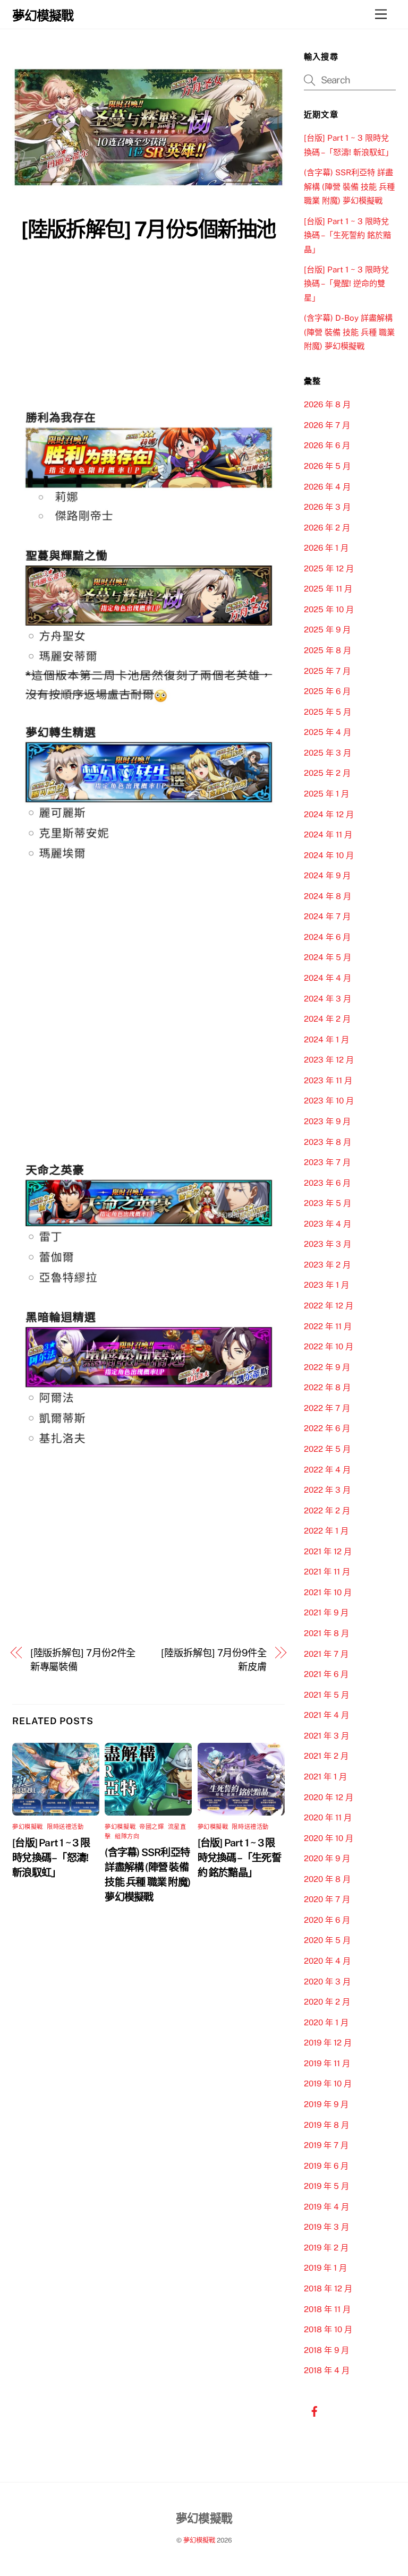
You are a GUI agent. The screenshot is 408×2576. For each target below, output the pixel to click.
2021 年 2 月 (326, 1756)
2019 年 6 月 (326, 2166)
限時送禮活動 (65, 1827)
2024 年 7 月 (327, 916)
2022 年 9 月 (327, 1367)
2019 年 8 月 (326, 2125)
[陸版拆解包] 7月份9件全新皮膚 (214, 1660)
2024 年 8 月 (328, 896)
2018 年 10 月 (328, 2329)
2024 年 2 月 (327, 1019)
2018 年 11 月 (327, 2309)
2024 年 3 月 (328, 999)
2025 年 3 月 (328, 753)
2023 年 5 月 (328, 1203)
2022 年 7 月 (327, 1408)
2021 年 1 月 (325, 1777)
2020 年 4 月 (327, 1961)
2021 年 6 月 (326, 1674)
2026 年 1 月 (326, 548)
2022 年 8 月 (327, 1387)
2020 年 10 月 (329, 1838)
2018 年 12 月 (328, 2288)
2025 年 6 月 (327, 691)
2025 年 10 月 (329, 609)
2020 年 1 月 (326, 2022)
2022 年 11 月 (328, 1326)
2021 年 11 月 (327, 1572)
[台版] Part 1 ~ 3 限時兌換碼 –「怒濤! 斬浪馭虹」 (51, 1858)
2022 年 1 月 (326, 1531)
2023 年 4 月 (328, 1224)
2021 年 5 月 (326, 1695)
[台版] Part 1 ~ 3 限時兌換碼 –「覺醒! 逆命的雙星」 (346, 284)
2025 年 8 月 (328, 650)
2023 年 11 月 (328, 1080)
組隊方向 (127, 1836)
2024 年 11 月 (328, 835)
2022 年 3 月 (327, 1490)
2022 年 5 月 (327, 1449)
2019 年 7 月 (326, 2145)
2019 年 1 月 (325, 2268)
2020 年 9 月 (327, 1858)
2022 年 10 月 (329, 1346)
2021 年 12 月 (328, 1551)
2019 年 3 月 (326, 2227)
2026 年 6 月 (327, 445)
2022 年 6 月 (327, 1428)
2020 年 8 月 (327, 1879)
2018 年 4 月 (327, 2370)
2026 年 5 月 (327, 466)
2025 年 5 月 (328, 712)
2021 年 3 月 (326, 1736)
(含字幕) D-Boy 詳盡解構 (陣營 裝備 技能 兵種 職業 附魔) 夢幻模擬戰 (349, 332)
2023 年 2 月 (327, 1265)
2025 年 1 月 (326, 794)
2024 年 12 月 (329, 814)
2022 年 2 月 (327, 1510)
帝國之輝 (151, 1827)
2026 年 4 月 (327, 487)
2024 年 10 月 (329, 855)
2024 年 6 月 (327, 937)
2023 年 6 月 (327, 1183)
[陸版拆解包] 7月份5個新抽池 (148, 229)
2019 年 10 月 (328, 2083)
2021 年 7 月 (326, 1654)
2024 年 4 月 (328, 978)
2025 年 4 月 (328, 732)
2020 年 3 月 (327, 1982)
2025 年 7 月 (327, 671)
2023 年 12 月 (329, 1060)
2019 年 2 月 (326, 2248)
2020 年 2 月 (327, 2002)
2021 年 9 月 (326, 1612)
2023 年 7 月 (327, 1162)
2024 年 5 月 (328, 957)
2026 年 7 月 (327, 425)
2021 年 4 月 (326, 1715)
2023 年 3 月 (328, 1244)
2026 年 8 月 (327, 404)
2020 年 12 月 (329, 1797)
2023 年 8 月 (328, 1142)
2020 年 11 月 (328, 1817)
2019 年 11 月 (327, 2063)
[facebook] (314, 2410)
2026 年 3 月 (327, 507)
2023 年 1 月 (326, 1285)
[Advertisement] (148, 326)
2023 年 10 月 (329, 1101)
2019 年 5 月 (326, 2186)
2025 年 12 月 (329, 568)
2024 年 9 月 (327, 875)
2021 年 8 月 (326, 1633)
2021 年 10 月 (328, 1592)
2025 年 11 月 (328, 589)
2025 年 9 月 (327, 630)
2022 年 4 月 (327, 1470)
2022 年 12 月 (329, 1306)
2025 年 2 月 (327, 773)
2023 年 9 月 (327, 1121)
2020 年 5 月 (327, 1940)
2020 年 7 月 (327, 1899)
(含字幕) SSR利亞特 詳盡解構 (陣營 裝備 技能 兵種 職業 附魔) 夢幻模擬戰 (349, 186)
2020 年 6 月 (327, 1920)
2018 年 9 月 (326, 2350)
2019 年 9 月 (326, 2104)
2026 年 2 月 (327, 528)
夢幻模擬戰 (28, 1827)
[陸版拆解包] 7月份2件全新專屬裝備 (83, 1660)
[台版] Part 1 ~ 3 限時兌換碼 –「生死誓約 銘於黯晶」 (239, 1858)
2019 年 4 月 (326, 2207)
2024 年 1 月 (326, 1039)
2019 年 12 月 (328, 2043)
